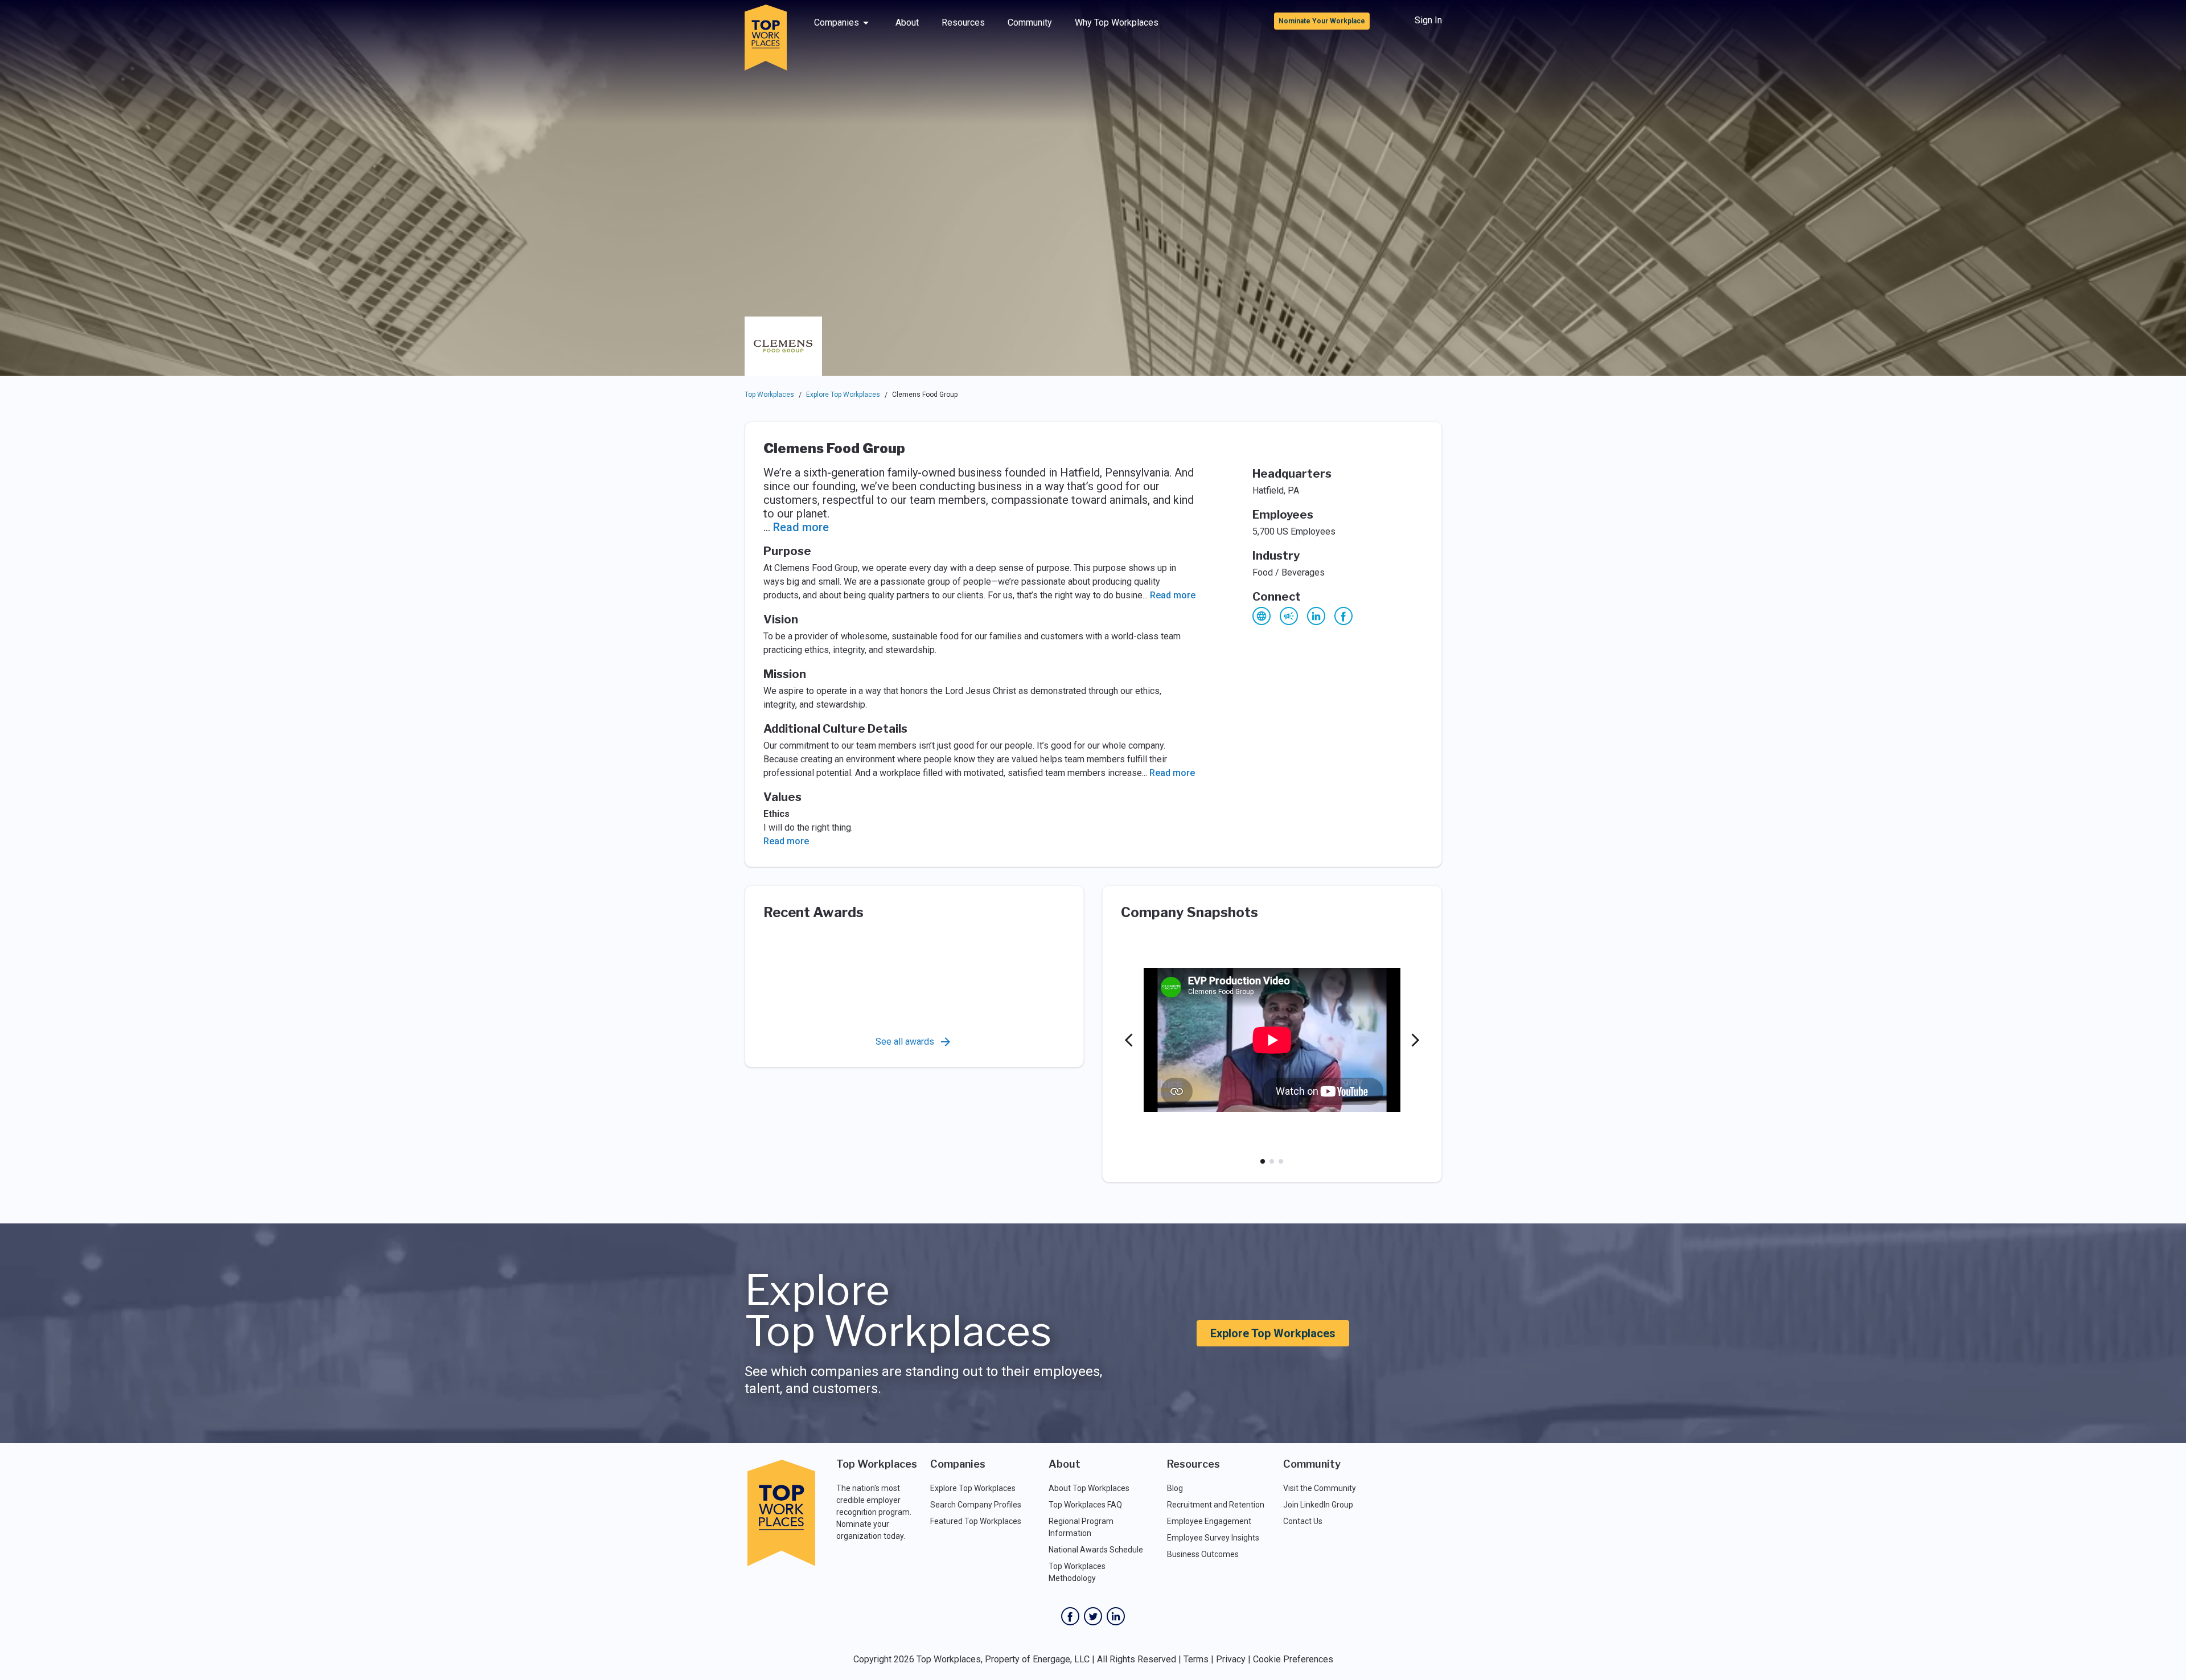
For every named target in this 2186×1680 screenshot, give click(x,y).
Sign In (1428, 20)
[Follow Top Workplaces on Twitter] (1093, 1616)
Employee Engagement (1209, 1521)
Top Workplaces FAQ (1085, 1505)
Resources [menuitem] (963, 22)
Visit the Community (1320, 1488)
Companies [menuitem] (837, 22)
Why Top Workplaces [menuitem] (1117, 22)
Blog (1175, 1488)
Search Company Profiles (976, 1505)
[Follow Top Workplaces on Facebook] (1070, 1616)
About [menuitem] (907, 22)
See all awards (905, 1042)
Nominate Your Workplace (1322, 21)
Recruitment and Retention (1216, 1505)
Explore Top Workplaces (843, 395)
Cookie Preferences (1293, 1659)
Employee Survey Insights (1213, 1538)
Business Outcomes (1203, 1554)
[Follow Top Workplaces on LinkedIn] (1116, 1616)
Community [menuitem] (1030, 22)
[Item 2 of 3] (1272, 1161)
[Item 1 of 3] (1263, 1161)
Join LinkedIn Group (1318, 1505)
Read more (801, 527)
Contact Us (1303, 1521)
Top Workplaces (769, 395)
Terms (1196, 1659)
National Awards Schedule (1096, 1550)
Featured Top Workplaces (976, 1521)
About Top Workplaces (1089, 1488)
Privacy (1231, 1659)
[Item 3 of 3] (1281, 1161)
